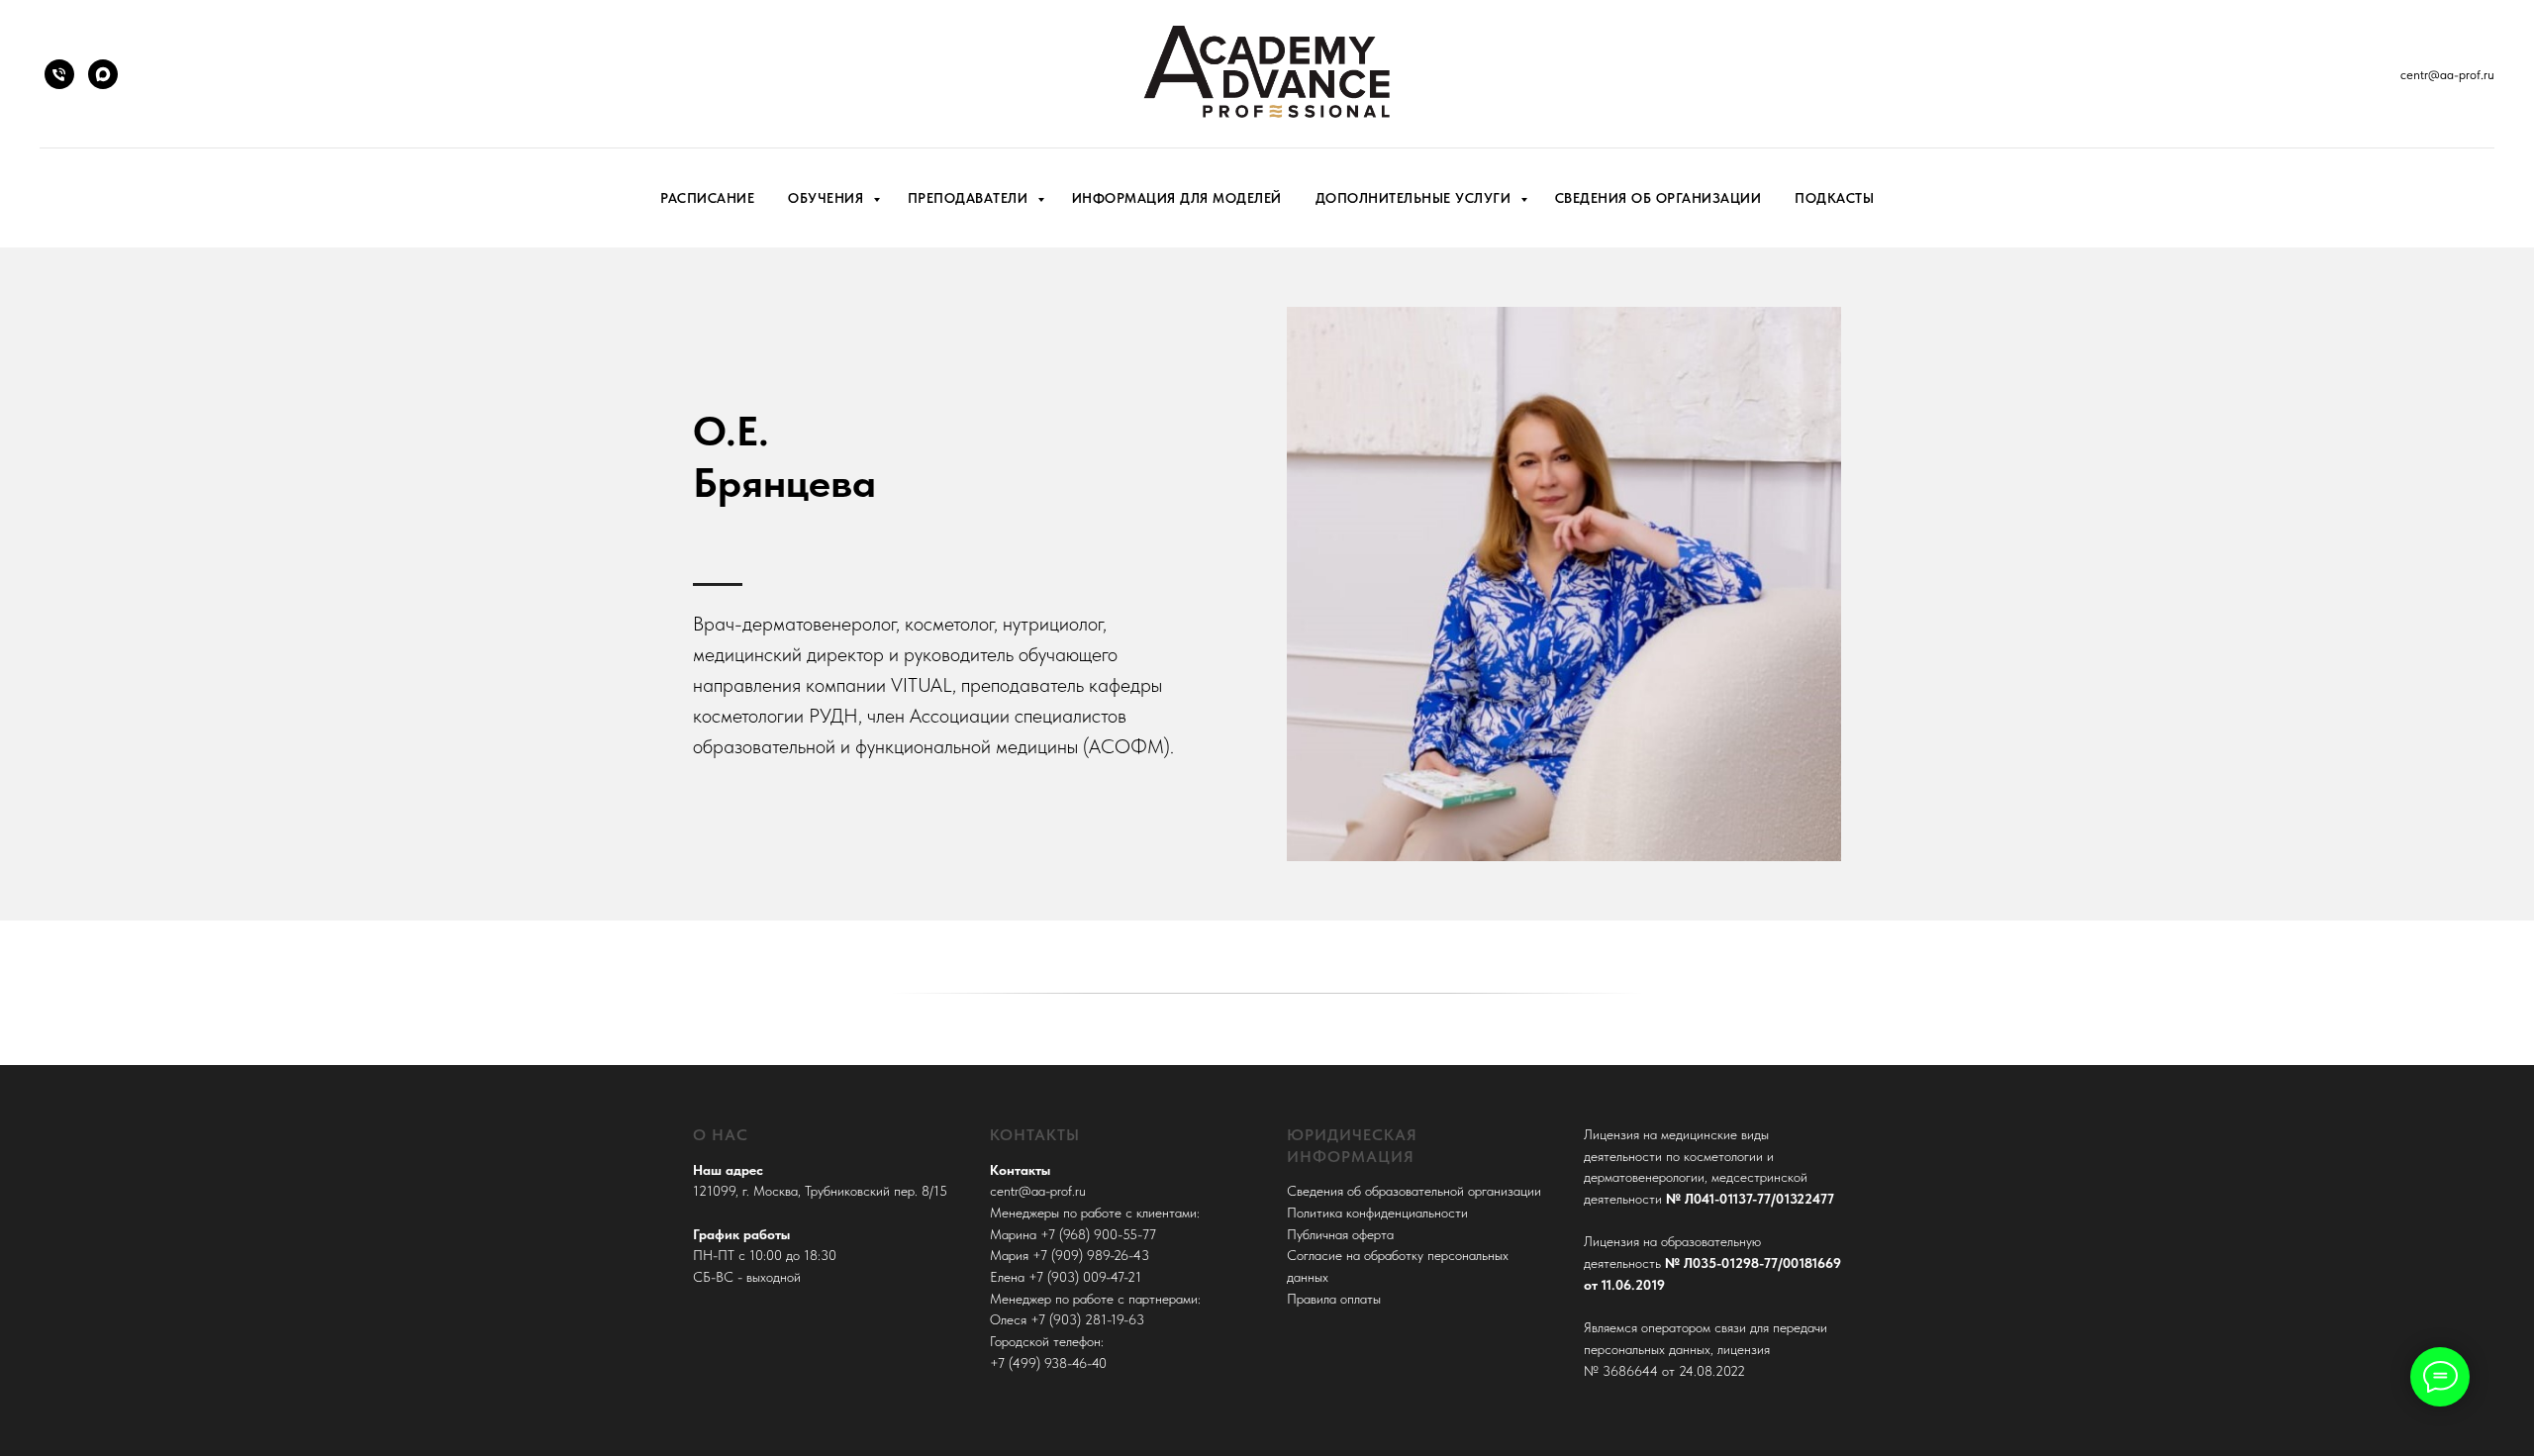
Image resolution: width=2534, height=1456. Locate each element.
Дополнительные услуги (1415, 198)
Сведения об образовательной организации (1414, 1191)
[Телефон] (59, 74)
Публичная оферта (1340, 1234)
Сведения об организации (1658, 198)
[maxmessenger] (103, 74)
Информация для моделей (1177, 198)
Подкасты (1834, 198)
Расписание (707, 198)
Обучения (828, 198)
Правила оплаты (1334, 1299)
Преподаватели (970, 198)
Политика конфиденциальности (1377, 1213)
